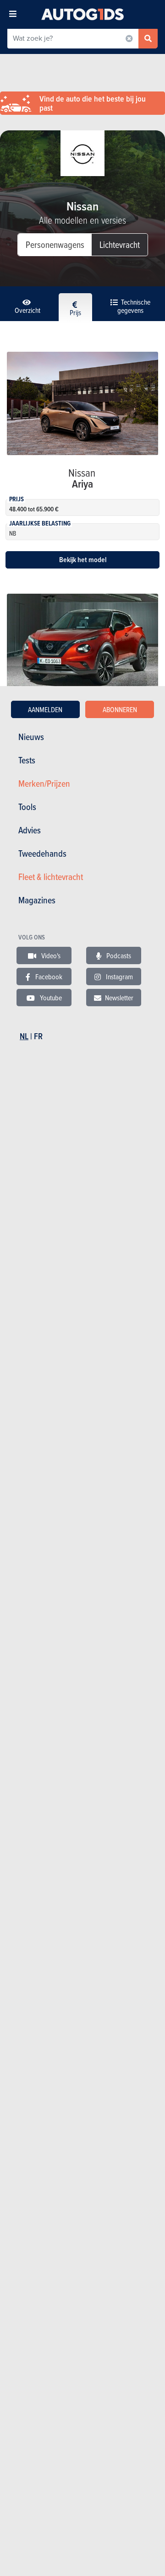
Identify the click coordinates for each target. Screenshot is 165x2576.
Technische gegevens (134, 306)
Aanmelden (45, 709)
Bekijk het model (83, 560)
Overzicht (27, 310)
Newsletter (119, 998)
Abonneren (120, 709)
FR (38, 1036)
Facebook (48, 977)
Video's (50, 955)
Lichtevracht (120, 244)
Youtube (50, 998)
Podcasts (118, 955)
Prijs (75, 312)
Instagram (119, 977)
